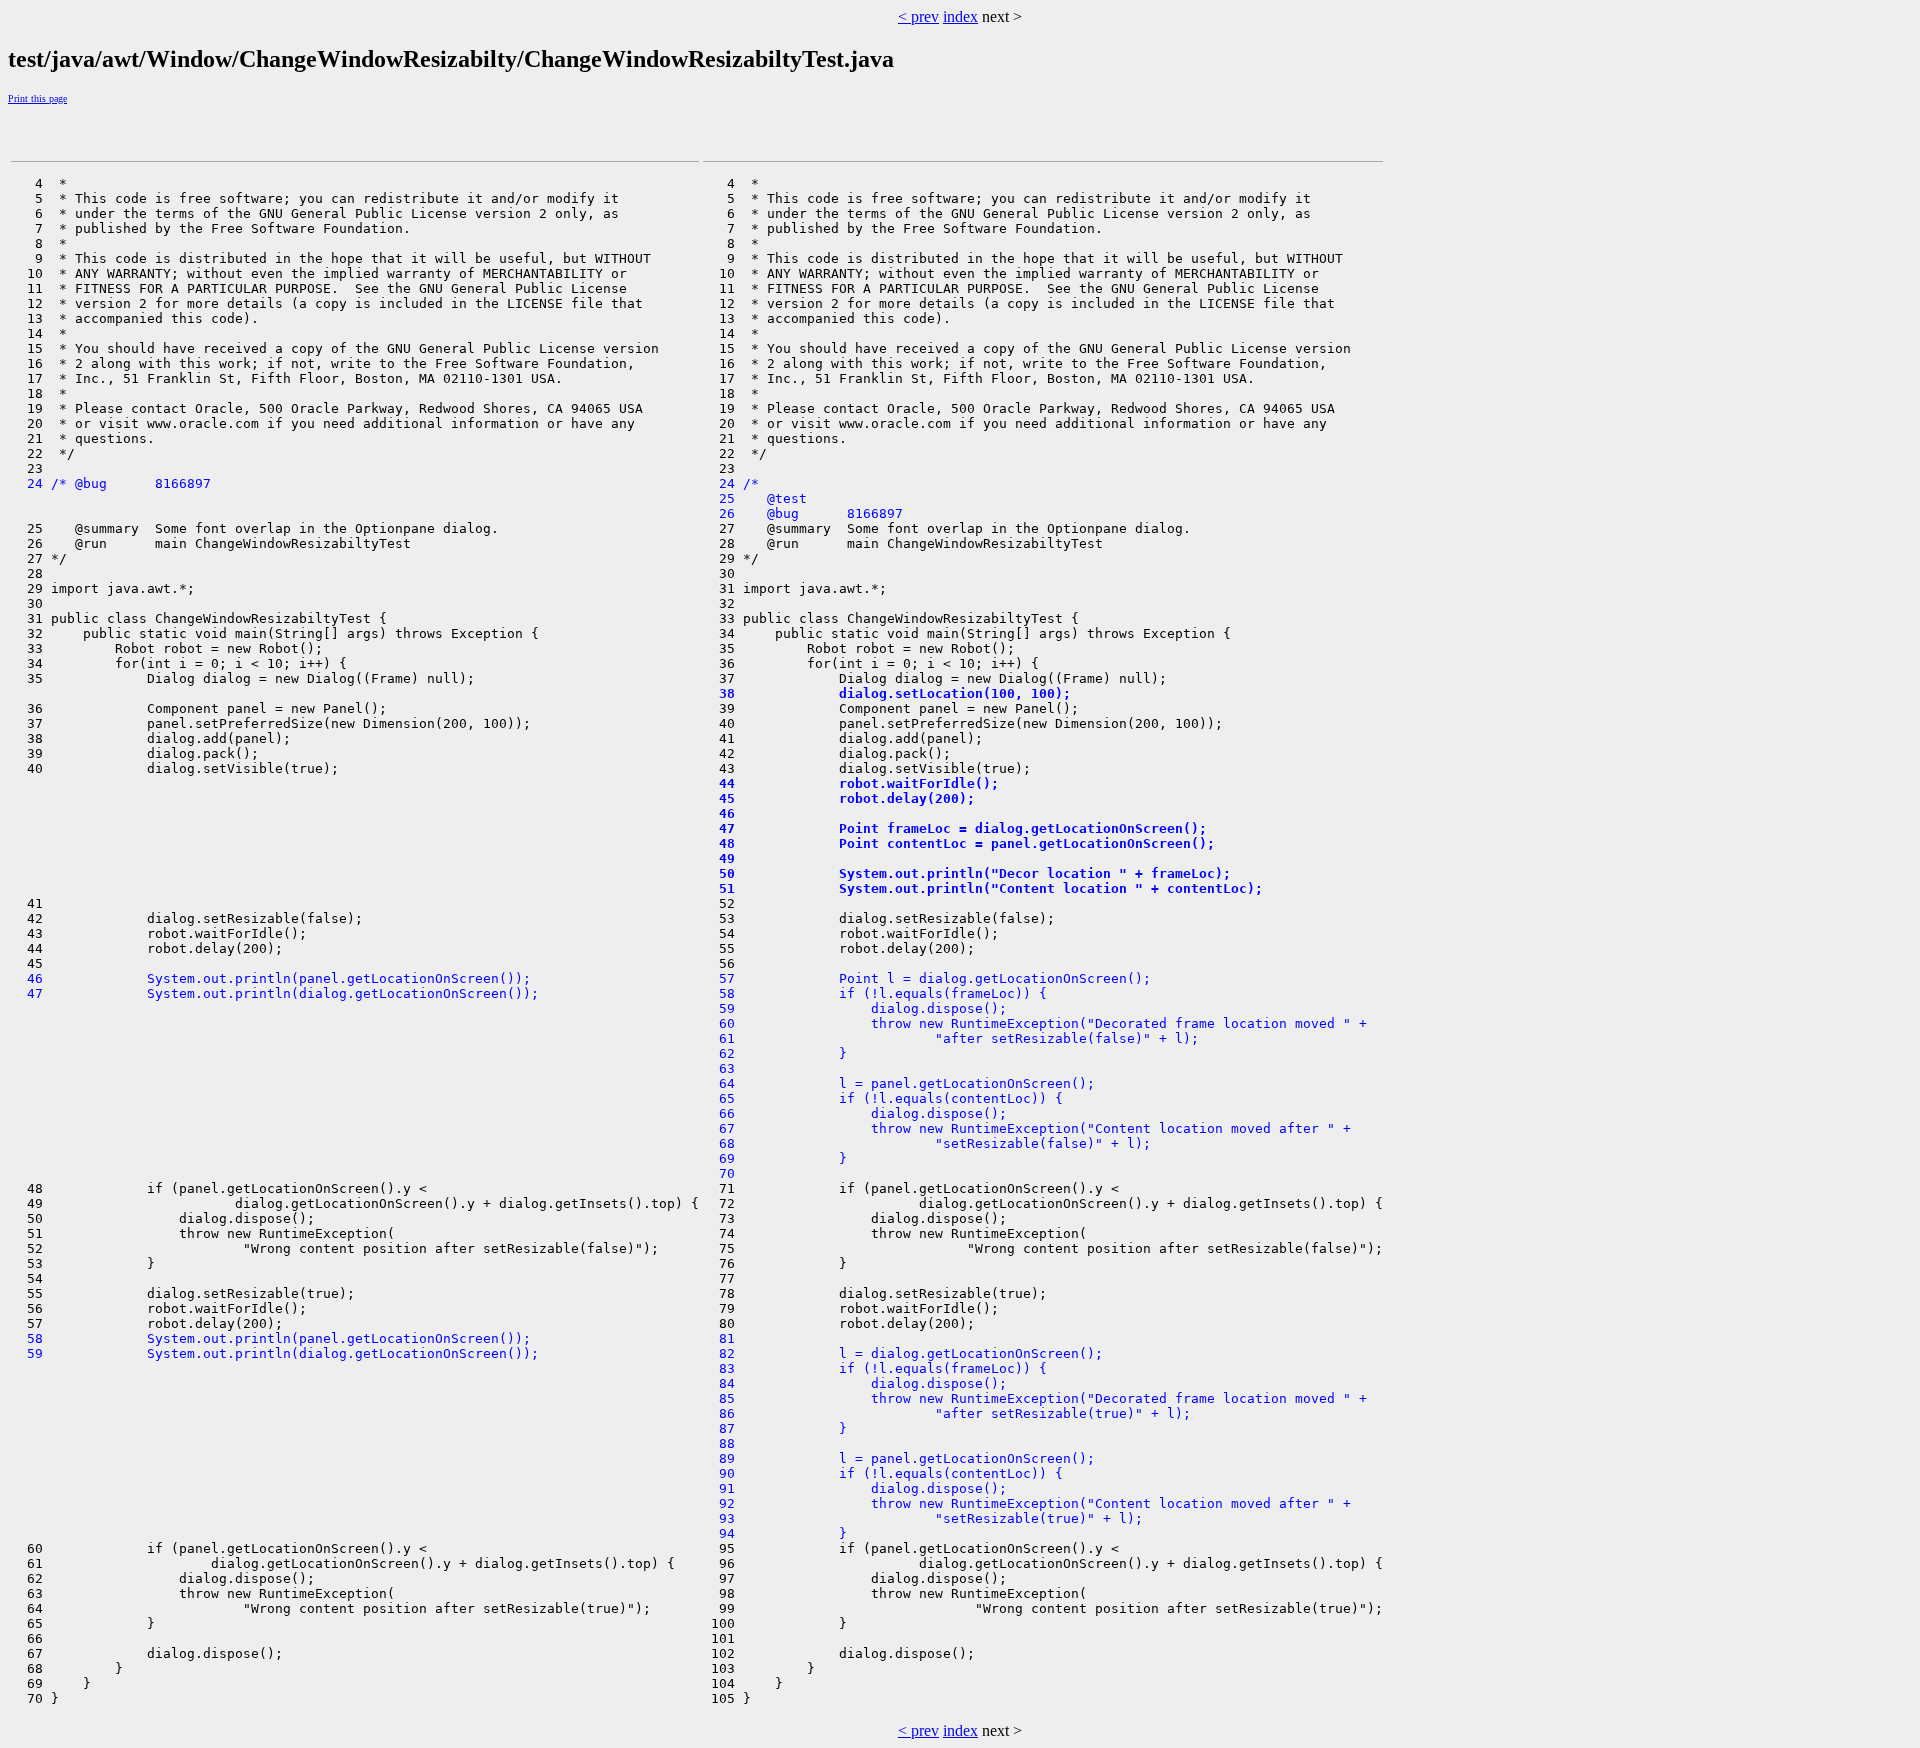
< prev (918, 16)
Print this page (37, 98)
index (960, 16)
